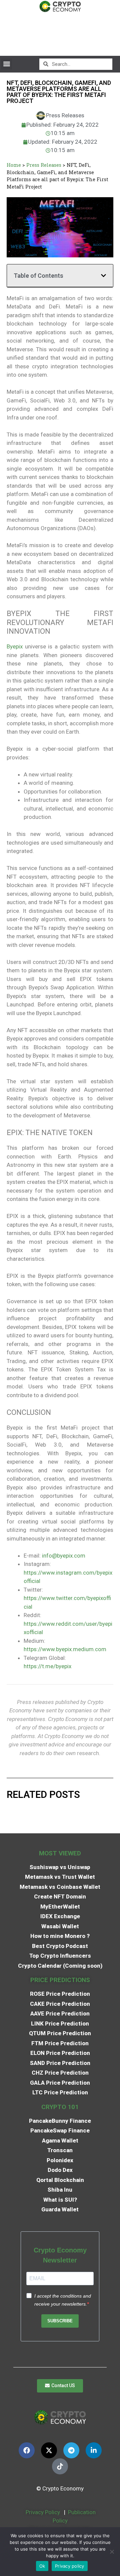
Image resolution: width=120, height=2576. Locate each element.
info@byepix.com (64, 1556)
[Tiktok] (60, 2466)
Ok (42, 2566)
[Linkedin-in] (94, 2450)
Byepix (15, 646)
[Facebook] (27, 2450)
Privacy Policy (42, 2512)
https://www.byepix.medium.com (65, 1649)
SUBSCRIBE (60, 2321)
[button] (6, 64)
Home (14, 165)
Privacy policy (70, 2566)
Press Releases (44, 165)
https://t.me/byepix (47, 1666)
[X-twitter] (49, 2450)
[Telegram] (71, 2450)
